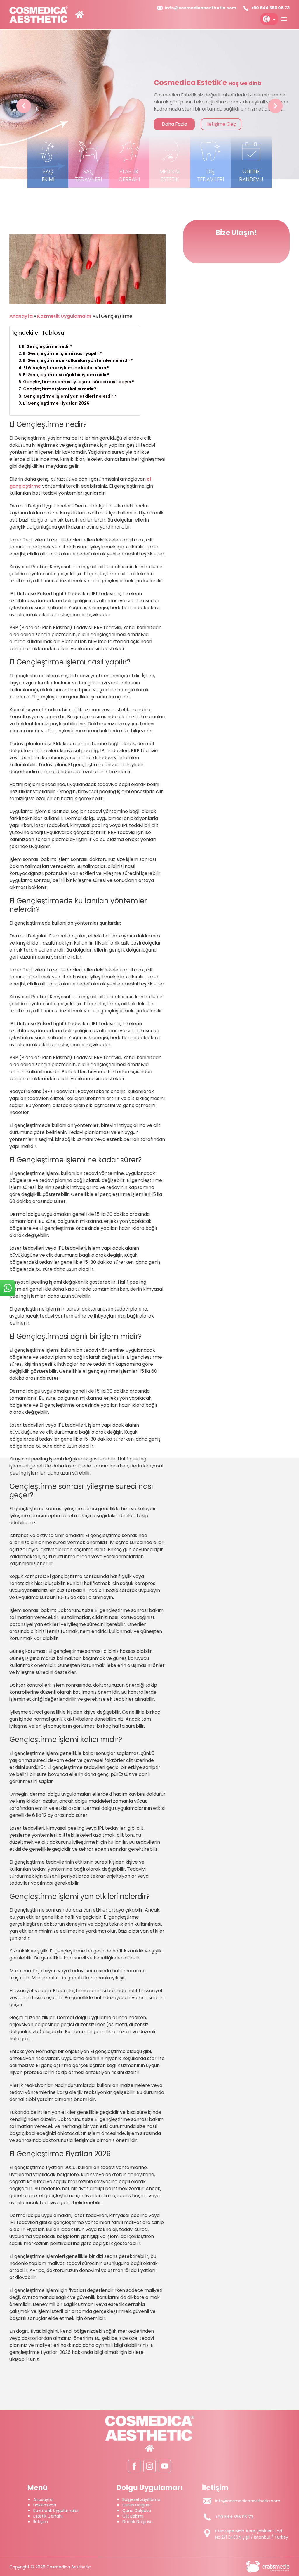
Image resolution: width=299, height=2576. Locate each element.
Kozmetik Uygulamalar (64, 316)
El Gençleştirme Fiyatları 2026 (56, 403)
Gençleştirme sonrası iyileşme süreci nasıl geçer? (79, 382)
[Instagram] (149, 2466)
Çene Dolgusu (137, 2511)
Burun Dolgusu (137, 2505)
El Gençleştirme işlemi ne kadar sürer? (66, 368)
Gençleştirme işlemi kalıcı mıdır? (60, 389)
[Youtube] (165, 2466)
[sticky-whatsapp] (8, 1288)
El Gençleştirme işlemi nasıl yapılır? (62, 353)
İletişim (41, 2522)
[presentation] (24, 106)
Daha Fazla (178, 124)
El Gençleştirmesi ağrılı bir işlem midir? (66, 375)
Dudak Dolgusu (138, 2522)
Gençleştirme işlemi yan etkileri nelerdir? (70, 396)
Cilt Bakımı (133, 2516)
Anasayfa (21, 316)
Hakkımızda (45, 2505)
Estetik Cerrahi (48, 2516)
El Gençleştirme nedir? (47, 346)
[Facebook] (134, 2466)
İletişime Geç (225, 124)
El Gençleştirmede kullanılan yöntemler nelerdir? (78, 360)
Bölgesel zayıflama (141, 2499)
